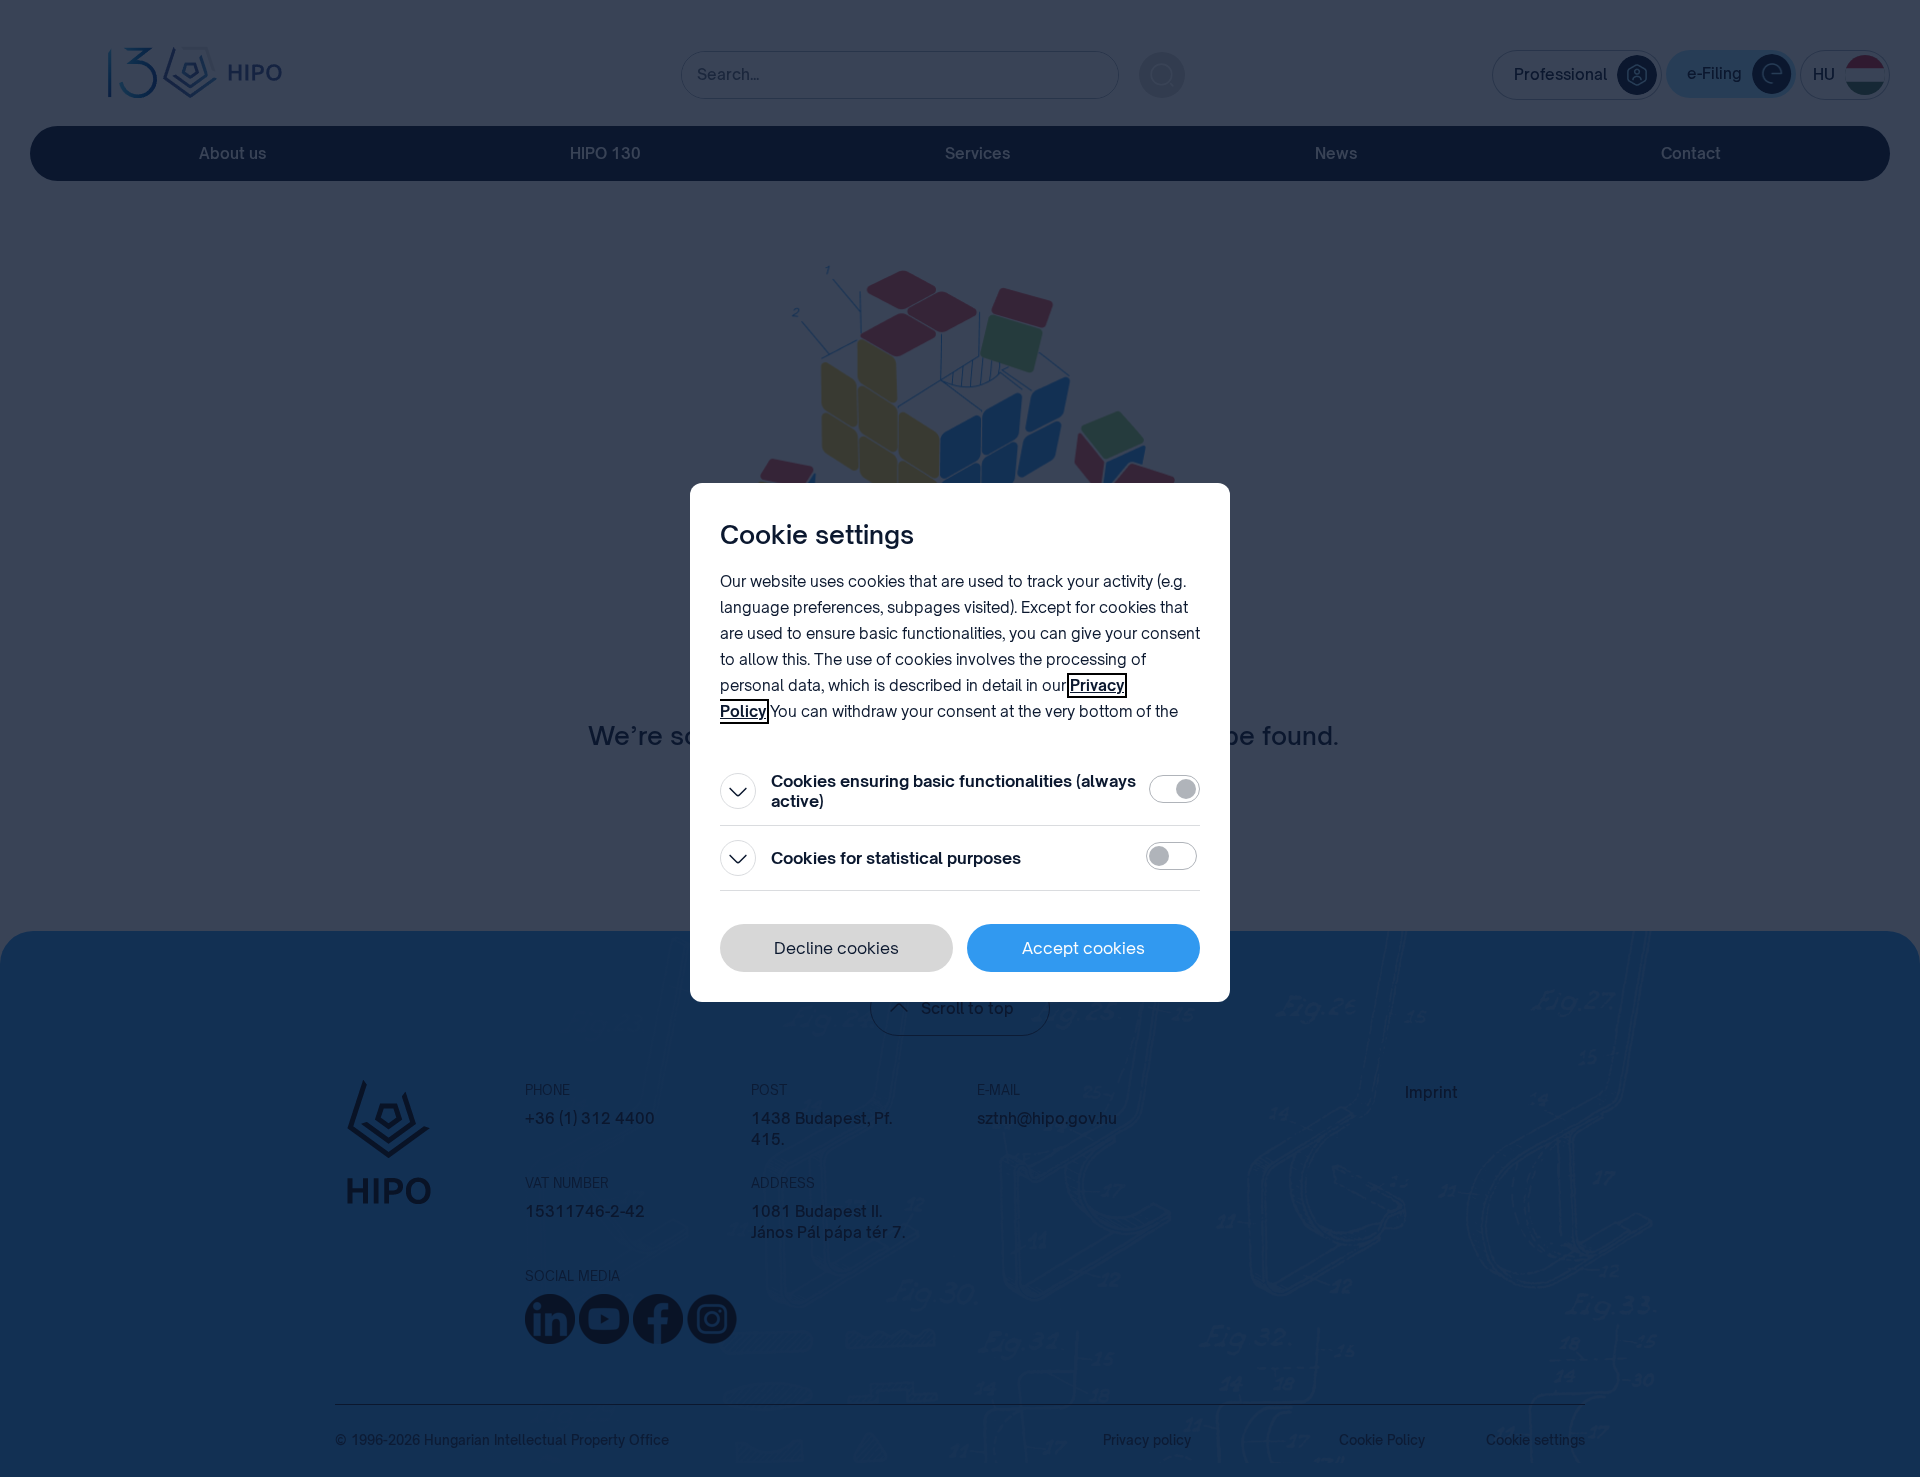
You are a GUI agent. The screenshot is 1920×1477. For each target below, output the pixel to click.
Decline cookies (836, 948)
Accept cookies (1083, 948)
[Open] (738, 791)
